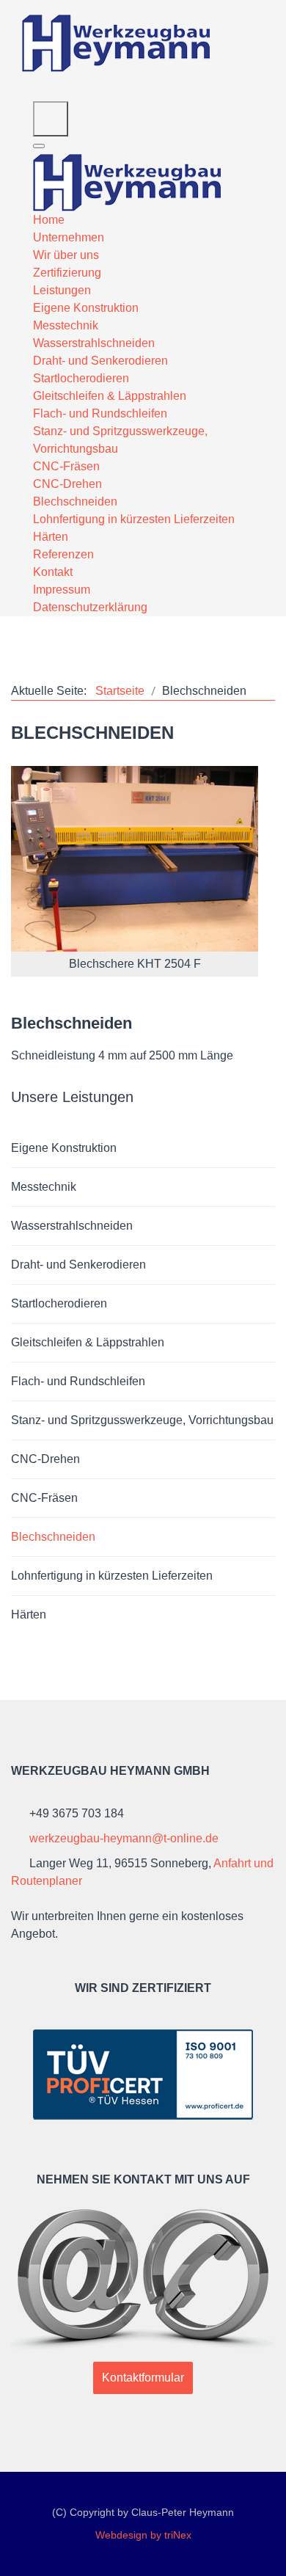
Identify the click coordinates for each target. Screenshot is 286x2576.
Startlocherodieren (59, 1303)
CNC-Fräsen (44, 1498)
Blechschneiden (53, 1537)
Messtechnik (44, 1187)
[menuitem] (49, 220)
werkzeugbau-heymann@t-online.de (124, 1838)
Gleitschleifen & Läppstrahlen (88, 1342)
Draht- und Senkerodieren (78, 1265)
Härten (29, 1614)
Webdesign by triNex (143, 2535)
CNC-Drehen (45, 1459)
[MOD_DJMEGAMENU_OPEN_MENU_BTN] (51, 119)
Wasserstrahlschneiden (72, 1226)
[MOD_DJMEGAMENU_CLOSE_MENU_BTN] (39, 146)
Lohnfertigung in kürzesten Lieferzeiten (112, 1576)
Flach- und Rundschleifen (78, 1381)
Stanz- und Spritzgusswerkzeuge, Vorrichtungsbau (142, 1420)
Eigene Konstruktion (64, 1148)
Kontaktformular (143, 2378)
